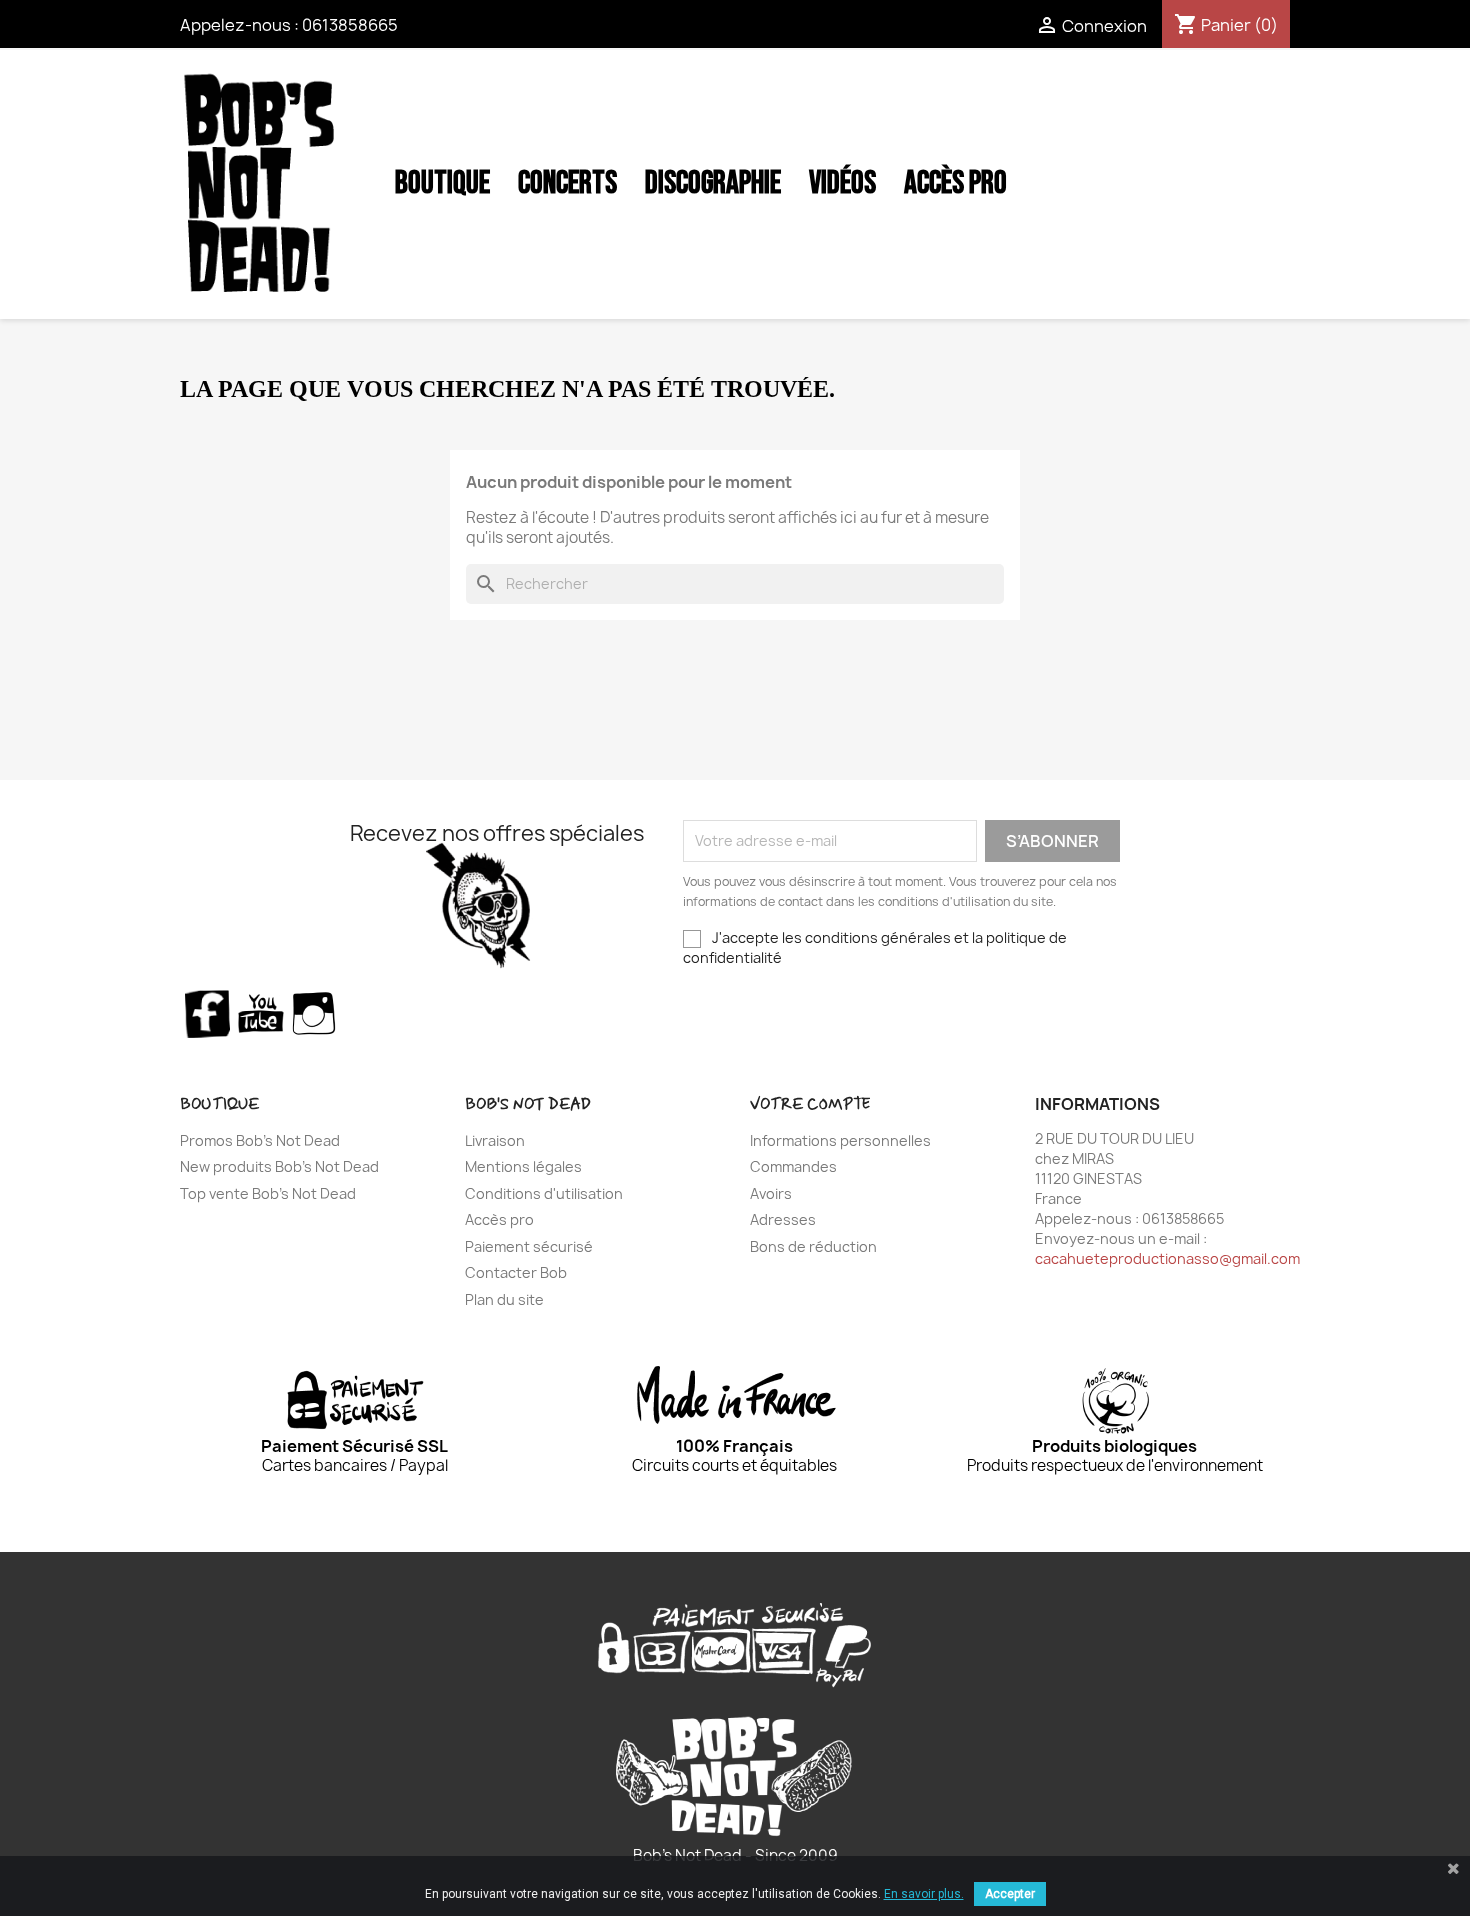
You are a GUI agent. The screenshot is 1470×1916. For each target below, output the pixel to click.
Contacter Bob (516, 1272)
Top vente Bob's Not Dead (268, 1193)
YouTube (261, 1013)
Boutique (442, 183)
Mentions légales (523, 1166)
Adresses (783, 1219)
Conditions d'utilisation (544, 1193)
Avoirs (771, 1193)
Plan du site (504, 1299)
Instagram (315, 1013)
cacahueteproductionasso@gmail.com (1167, 1258)
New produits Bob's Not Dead (279, 1166)
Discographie (713, 183)
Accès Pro (955, 183)
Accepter (1010, 1894)
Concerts (567, 183)
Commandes (793, 1166)
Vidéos (842, 183)
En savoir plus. (924, 1894)
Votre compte (810, 1104)
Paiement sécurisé (529, 1246)
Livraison (495, 1140)
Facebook (207, 1013)
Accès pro (499, 1219)
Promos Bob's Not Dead (260, 1140)
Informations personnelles (840, 1140)
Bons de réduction (813, 1246)
